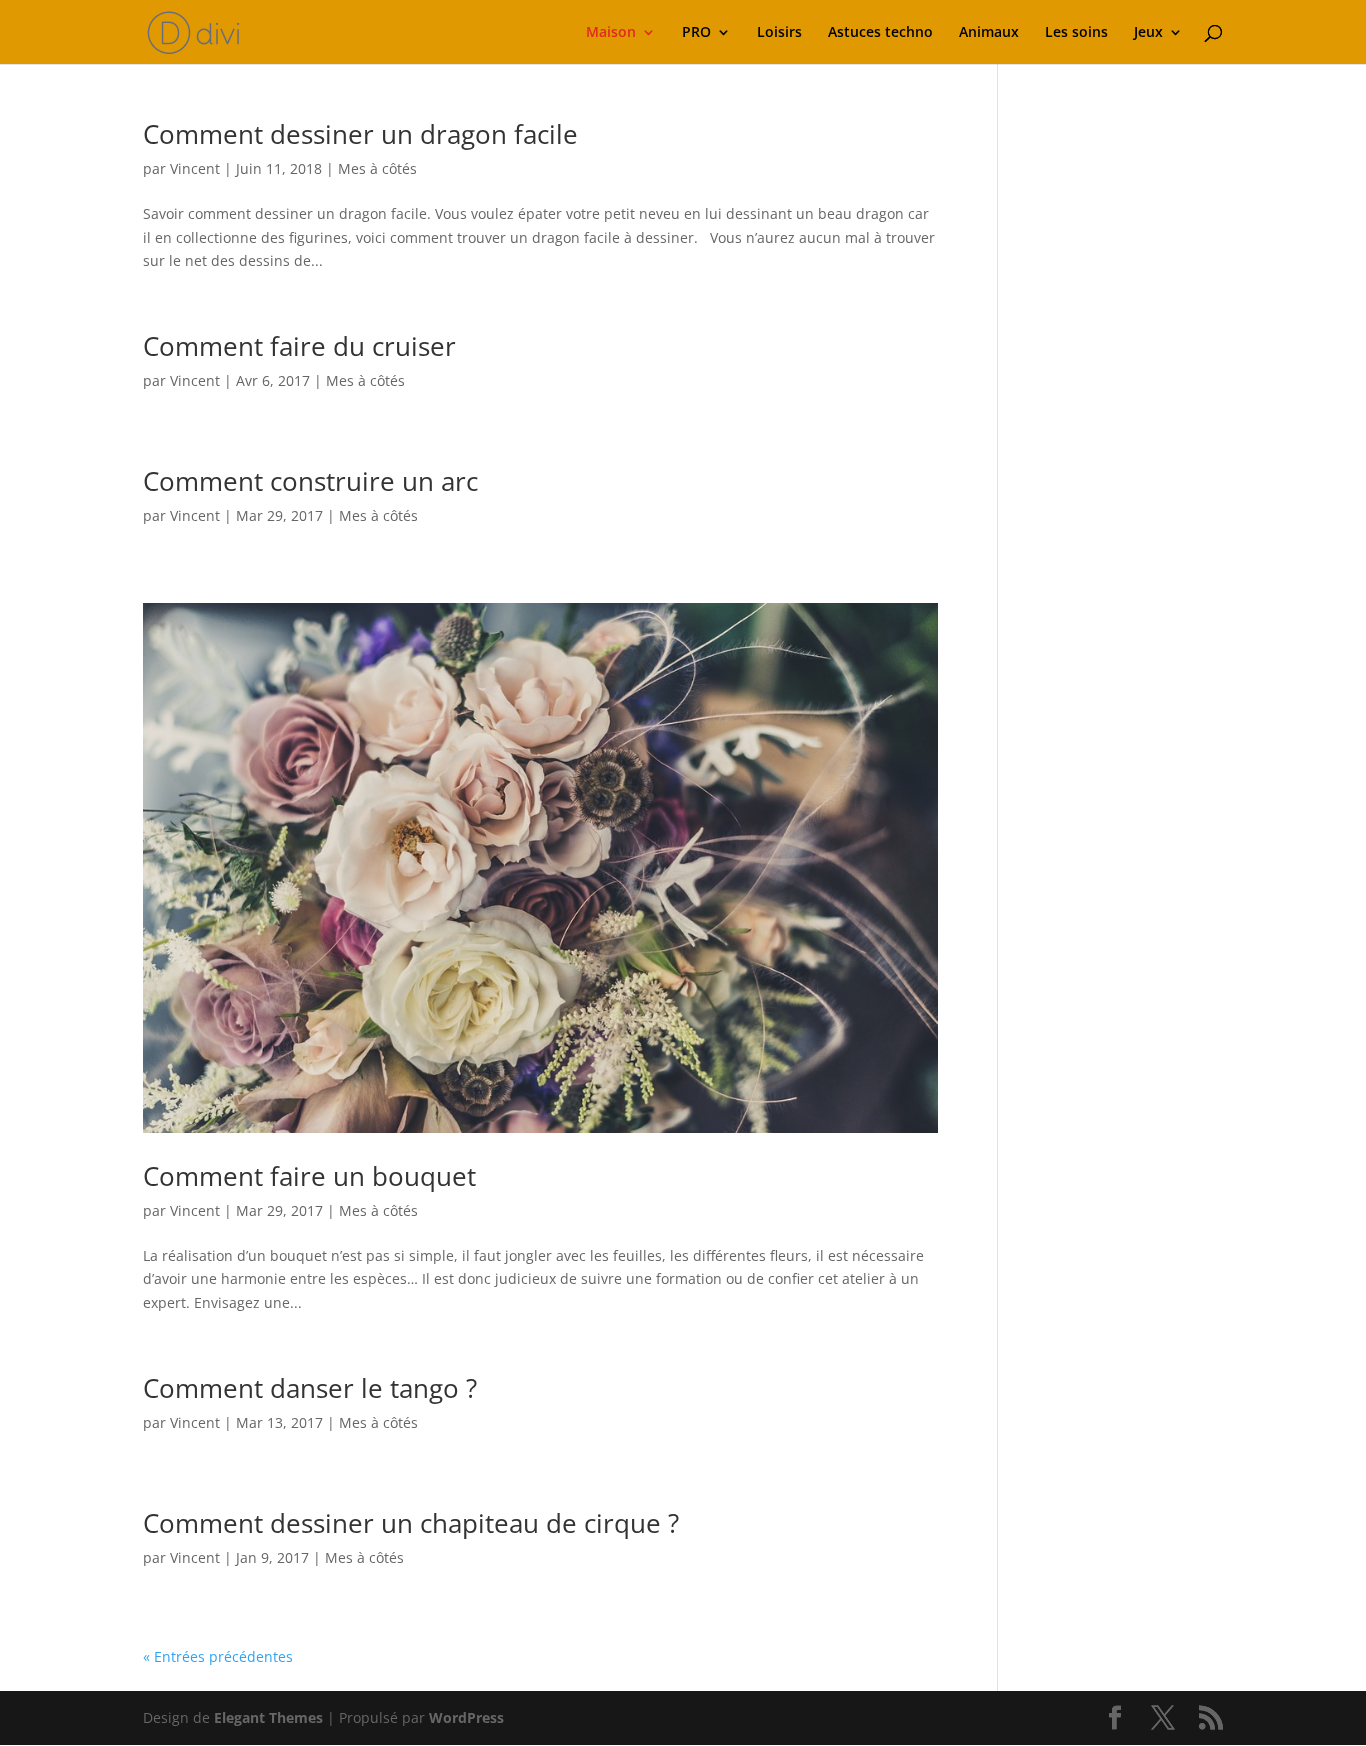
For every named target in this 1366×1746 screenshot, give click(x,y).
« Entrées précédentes (218, 1656)
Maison (611, 33)
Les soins (1076, 33)
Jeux (1148, 33)
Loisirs (779, 33)
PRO (696, 33)
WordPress (466, 1717)
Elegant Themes (268, 1717)
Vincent (195, 168)
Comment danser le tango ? (310, 1388)
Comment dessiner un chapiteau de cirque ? (411, 1523)
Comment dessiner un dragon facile (360, 134)
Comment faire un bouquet (309, 1176)
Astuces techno (880, 33)
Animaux (989, 33)
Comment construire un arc (310, 481)
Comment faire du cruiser (299, 346)
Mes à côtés (377, 168)
